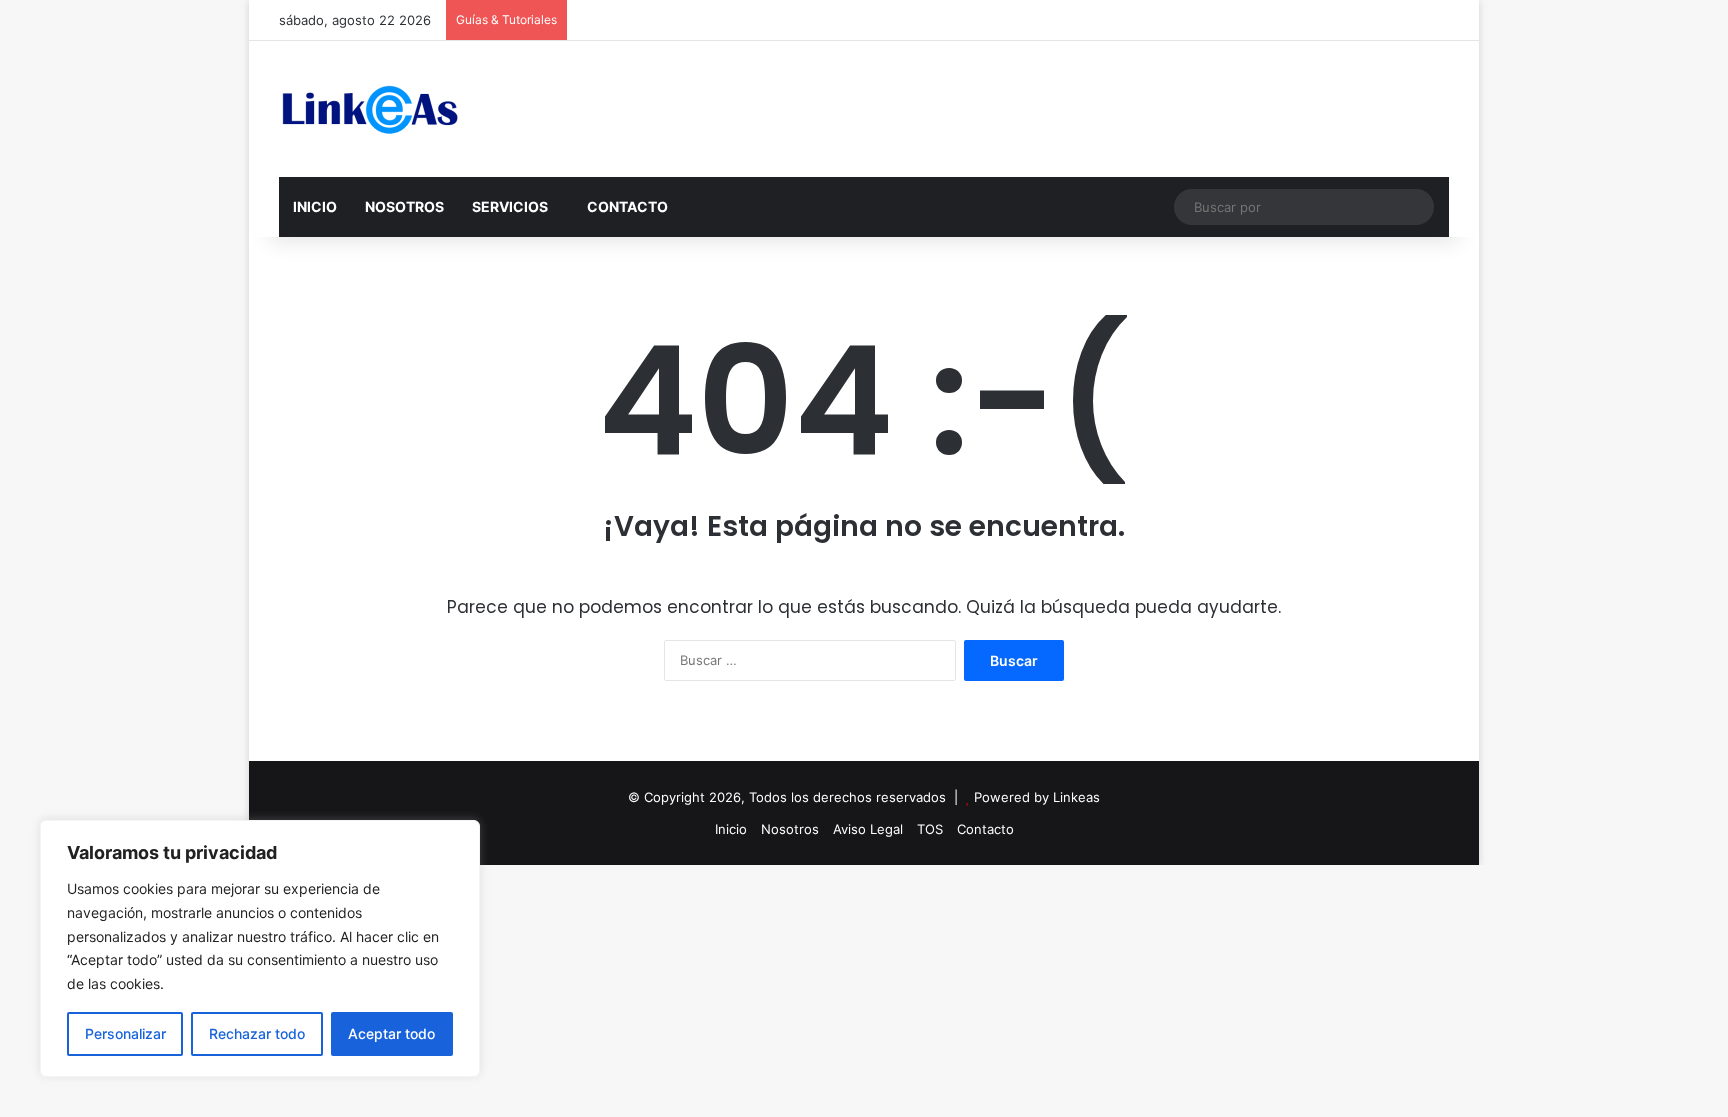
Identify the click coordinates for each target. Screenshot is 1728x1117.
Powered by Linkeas (1037, 797)
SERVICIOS (510, 206)
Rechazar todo (257, 1033)
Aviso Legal (868, 829)
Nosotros (790, 829)
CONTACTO (627, 206)
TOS (930, 829)
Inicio (731, 829)
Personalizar (125, 1033)
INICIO (315, 206)
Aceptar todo (391, 1033)
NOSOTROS (404, 206)
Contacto (985, 829)
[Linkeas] (369, 109)
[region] (260, 948)
